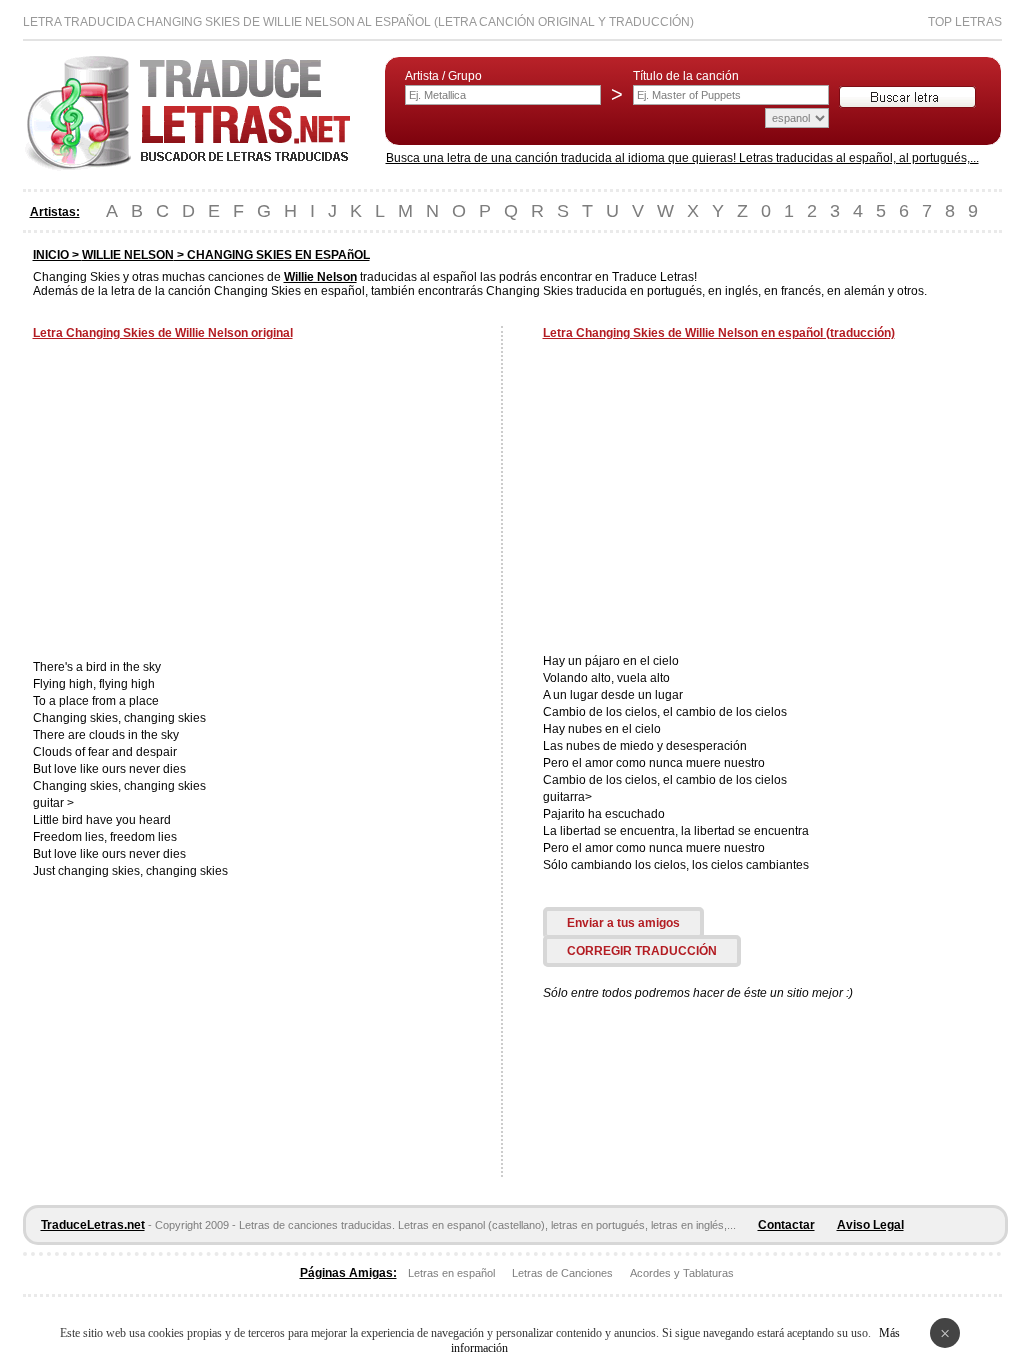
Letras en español (451, 1273)
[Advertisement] (201, 502)
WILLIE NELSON (128, 255)
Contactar (786, 1225)
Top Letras (965, 22)
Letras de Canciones (562, 1273)
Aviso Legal (870, 1225)
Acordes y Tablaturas (682, 1273)
